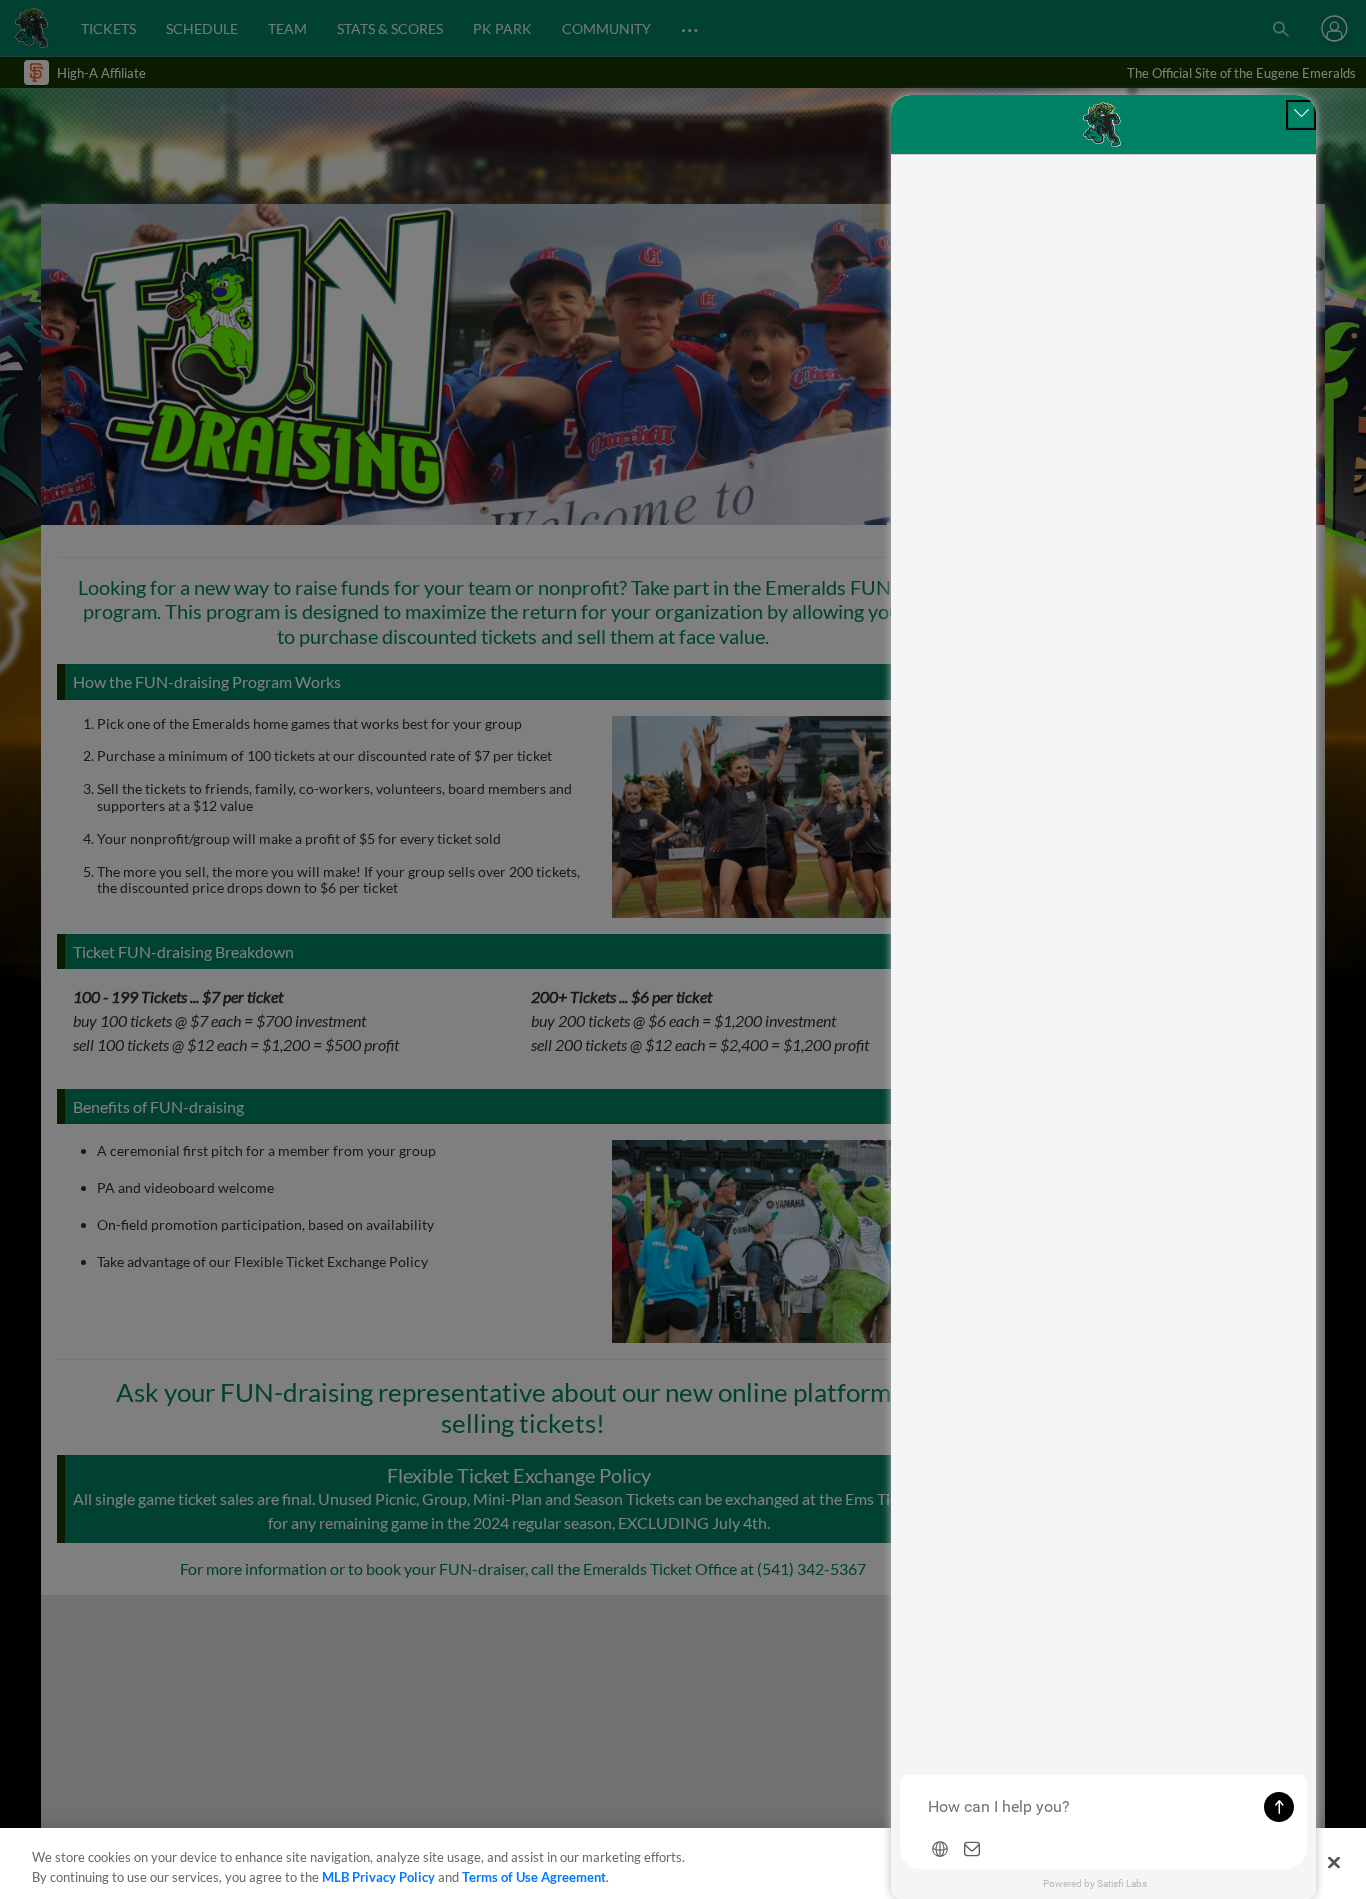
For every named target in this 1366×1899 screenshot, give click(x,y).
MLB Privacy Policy (378, 1877)
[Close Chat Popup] (1301, 115)
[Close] (1334, 1862)
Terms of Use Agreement (534, 1877)
